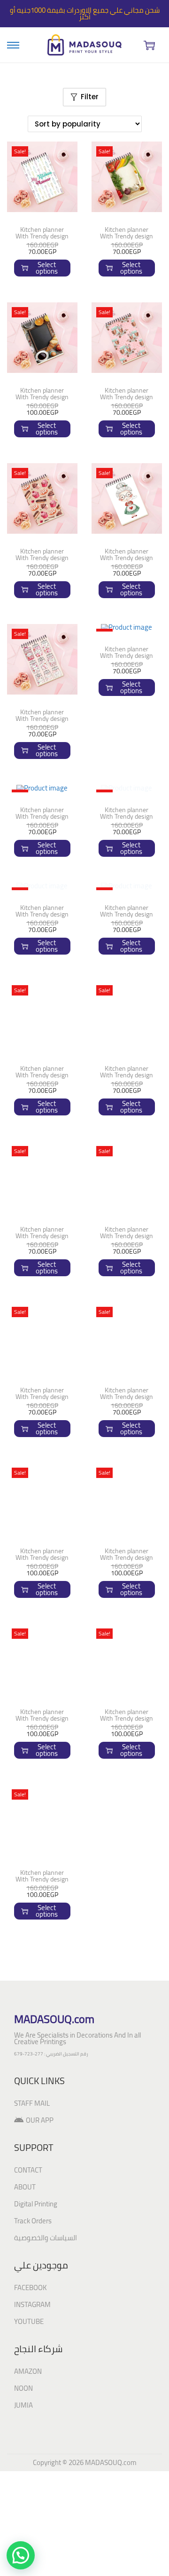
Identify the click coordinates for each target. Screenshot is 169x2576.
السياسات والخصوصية (46, 2112)
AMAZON (28, 2246)
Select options (47, 268)
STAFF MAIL (32, 1978)
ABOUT (25, 2061)
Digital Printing (36, 2078)
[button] (21, 2555)
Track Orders (33, 2095)
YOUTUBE (29, 2196)
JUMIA (23, 2280)
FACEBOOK (31, 2162)
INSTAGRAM (32, 2179)
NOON (23, 2263)
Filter (90, 97)
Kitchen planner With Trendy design (42, 233)
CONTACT (28, 2044)
